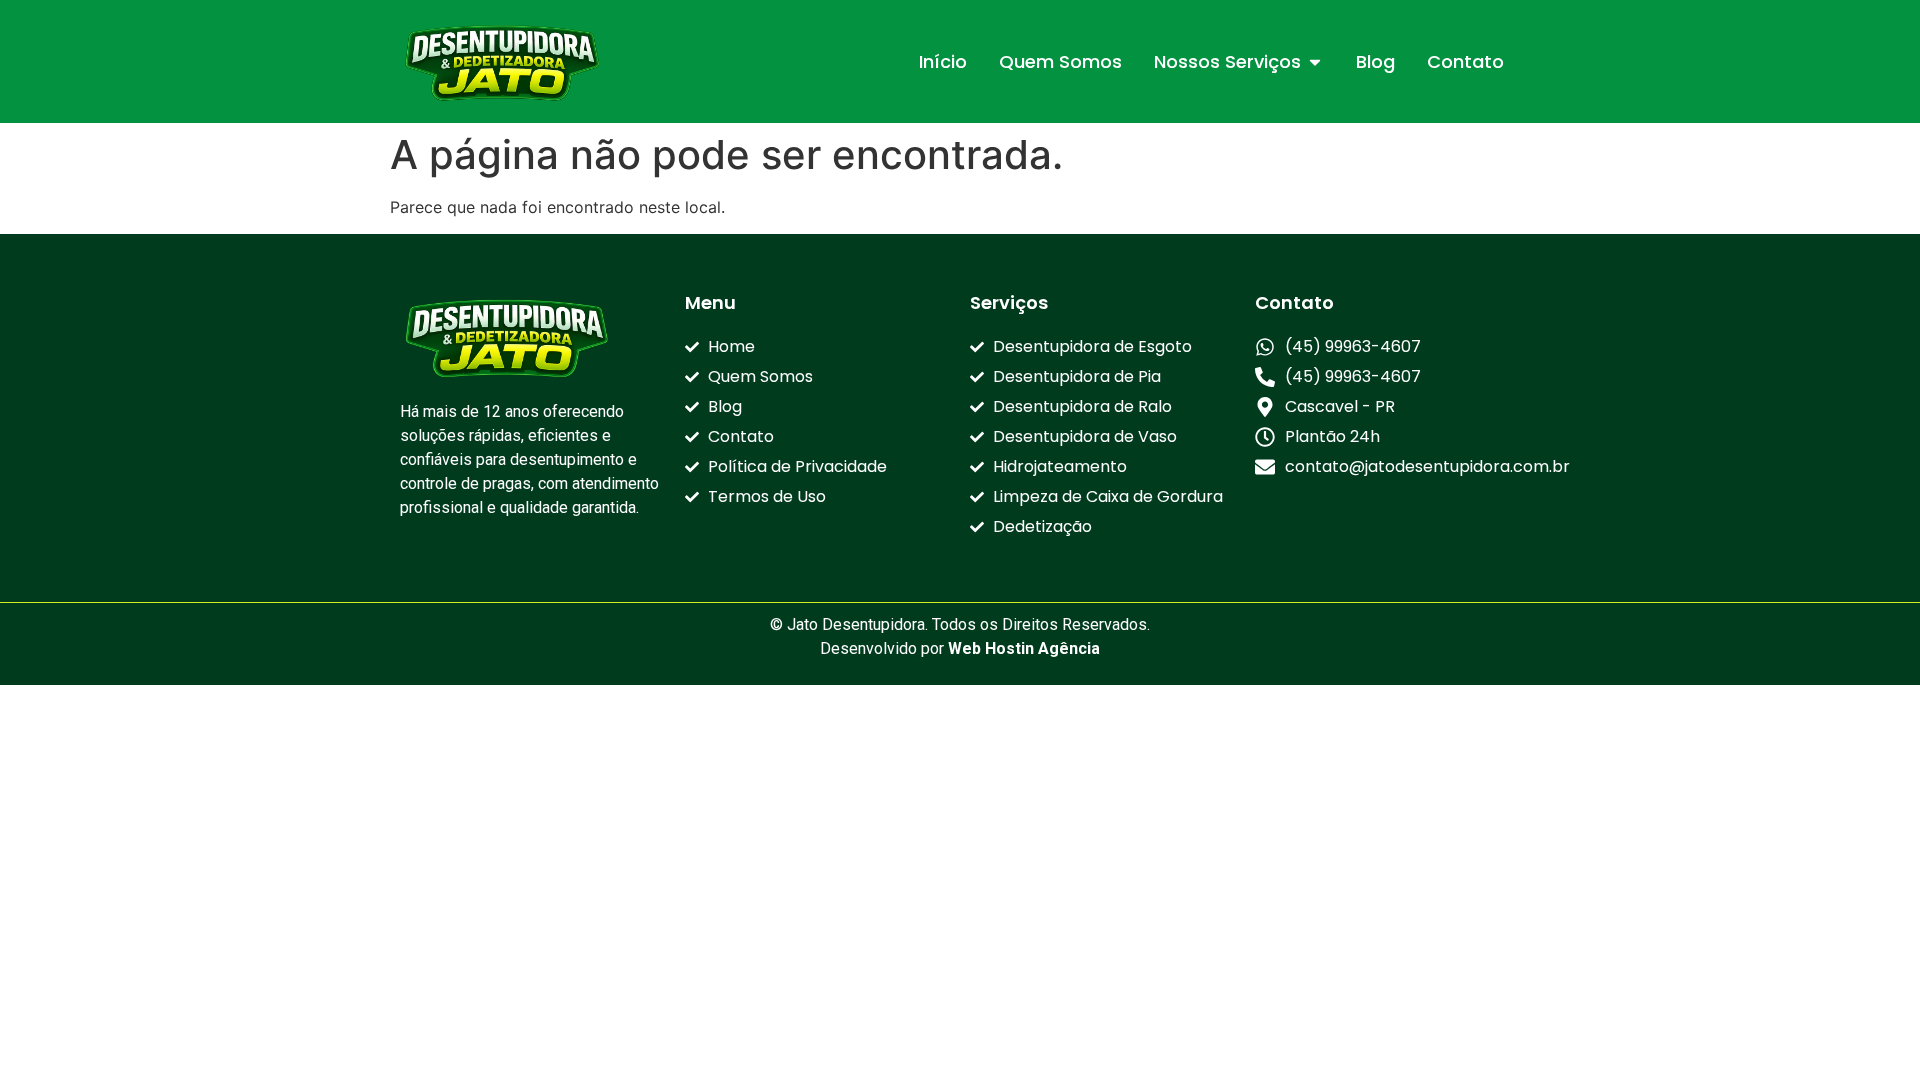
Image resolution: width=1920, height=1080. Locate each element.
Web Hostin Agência (1024, 648)
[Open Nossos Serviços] (1315, 61)
